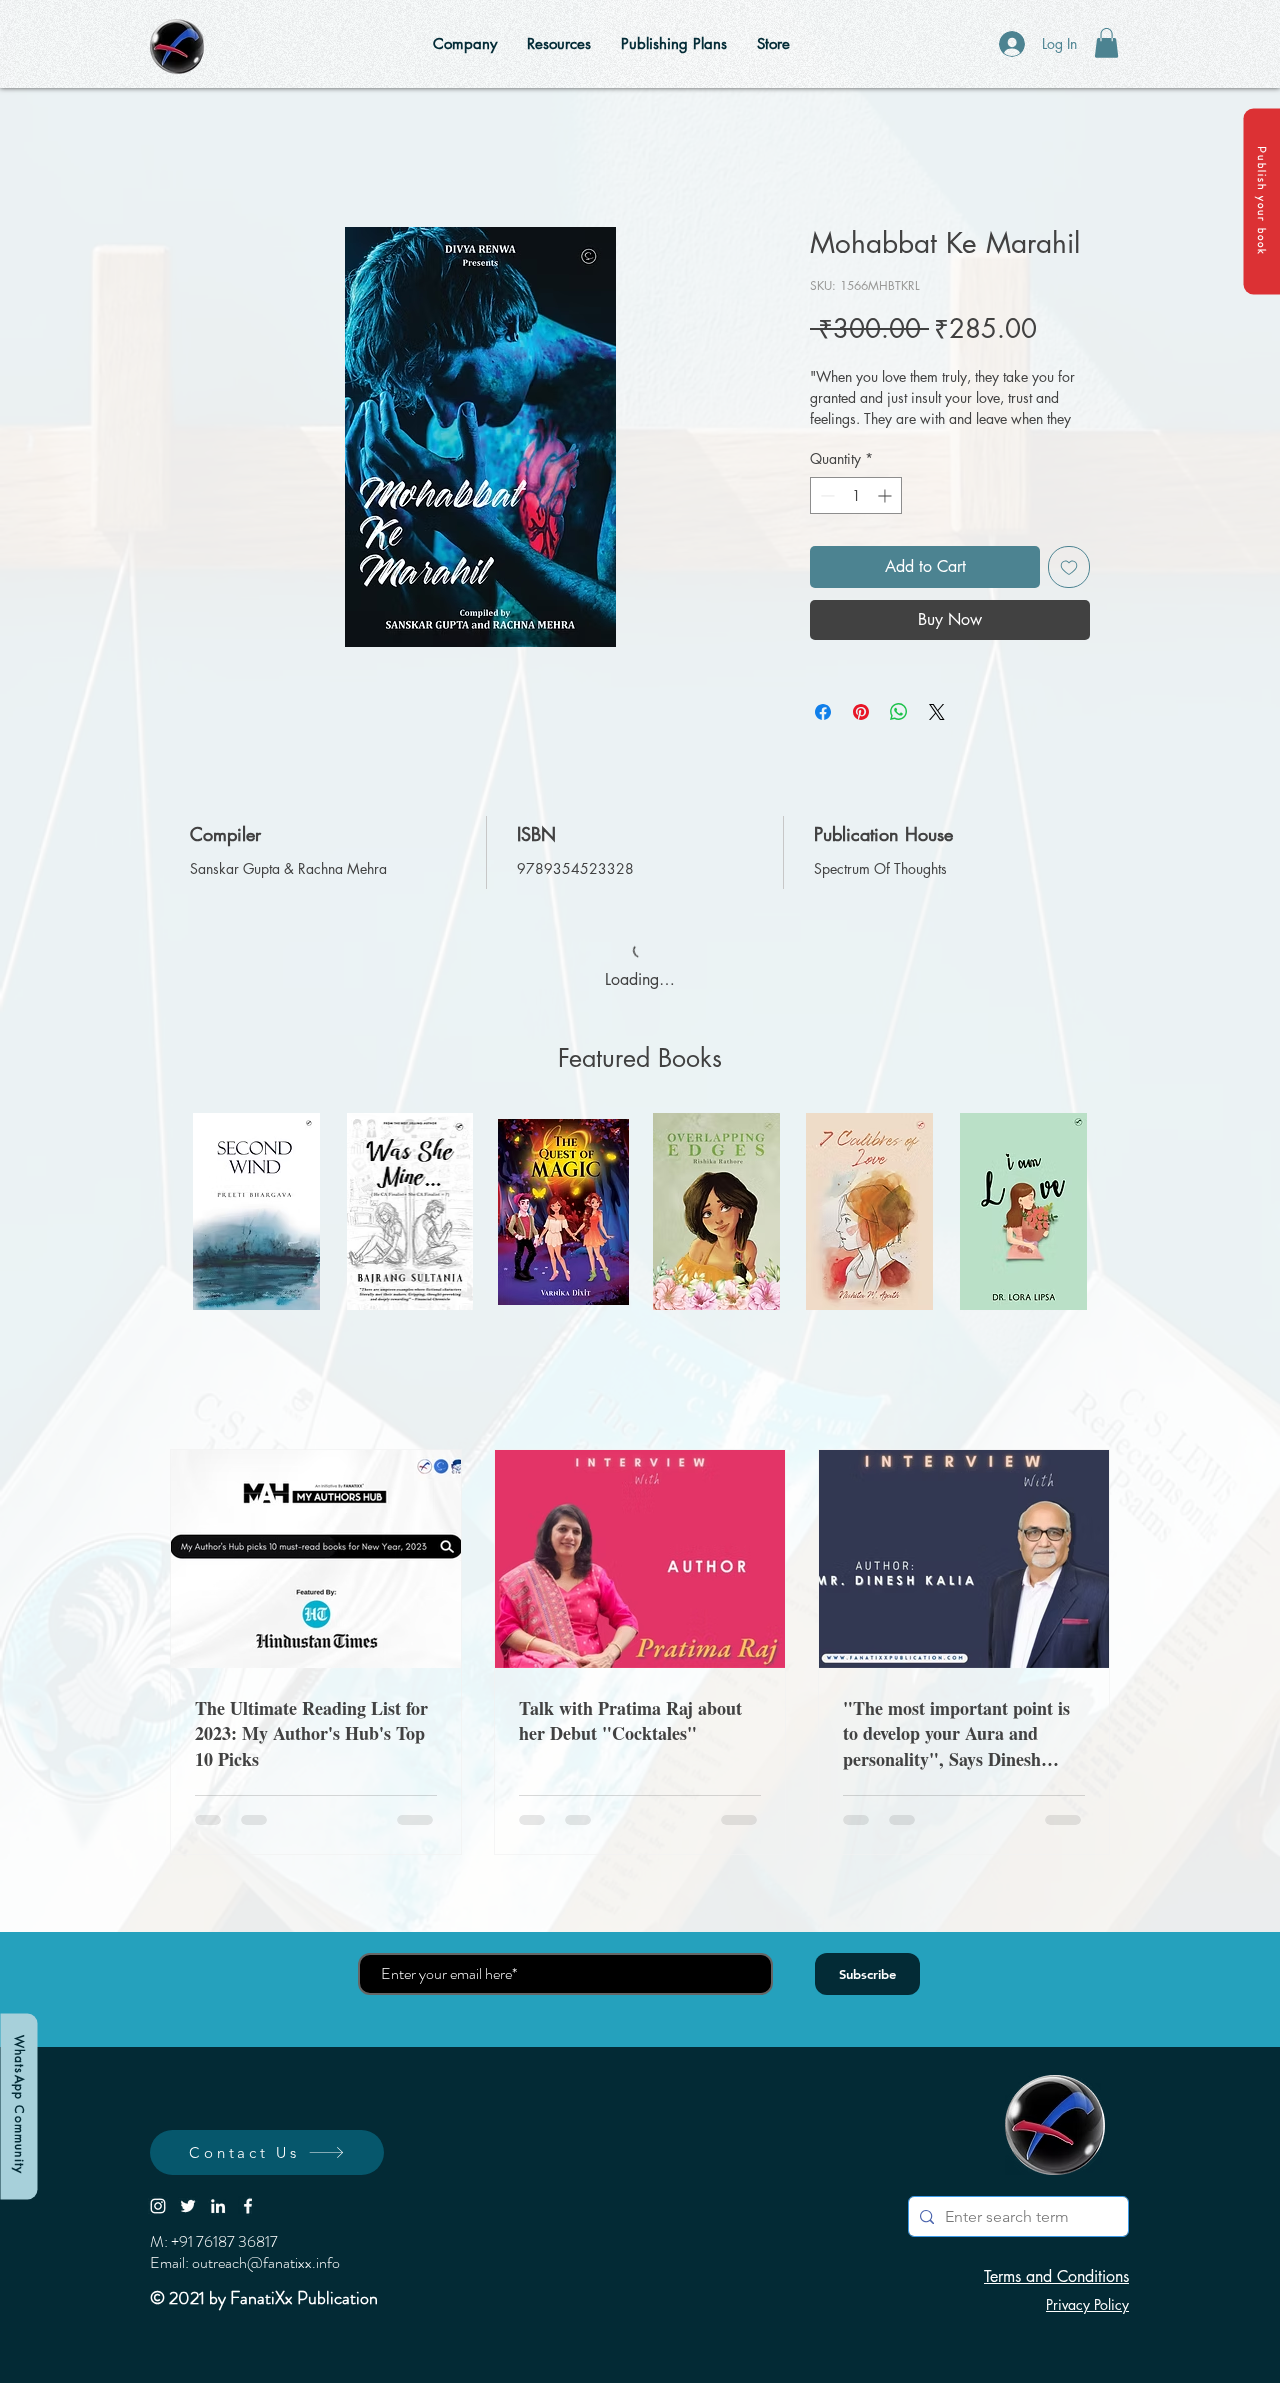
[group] (640, 1211)
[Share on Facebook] (823, 712)
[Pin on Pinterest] (861, 712)
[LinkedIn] (218, 2206)
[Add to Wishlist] (1069, 567)
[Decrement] (825, 495)
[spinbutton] (856, 495)
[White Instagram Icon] (158, 2206)
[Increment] (886, 495)
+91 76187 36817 (224, 2241)
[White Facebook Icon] (248, 2206)
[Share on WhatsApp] (899, 712)
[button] (1261, 201)
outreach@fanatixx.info (266, 2262)
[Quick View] (256, 1211)
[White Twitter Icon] (188, 2206)
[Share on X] (937, 712)
